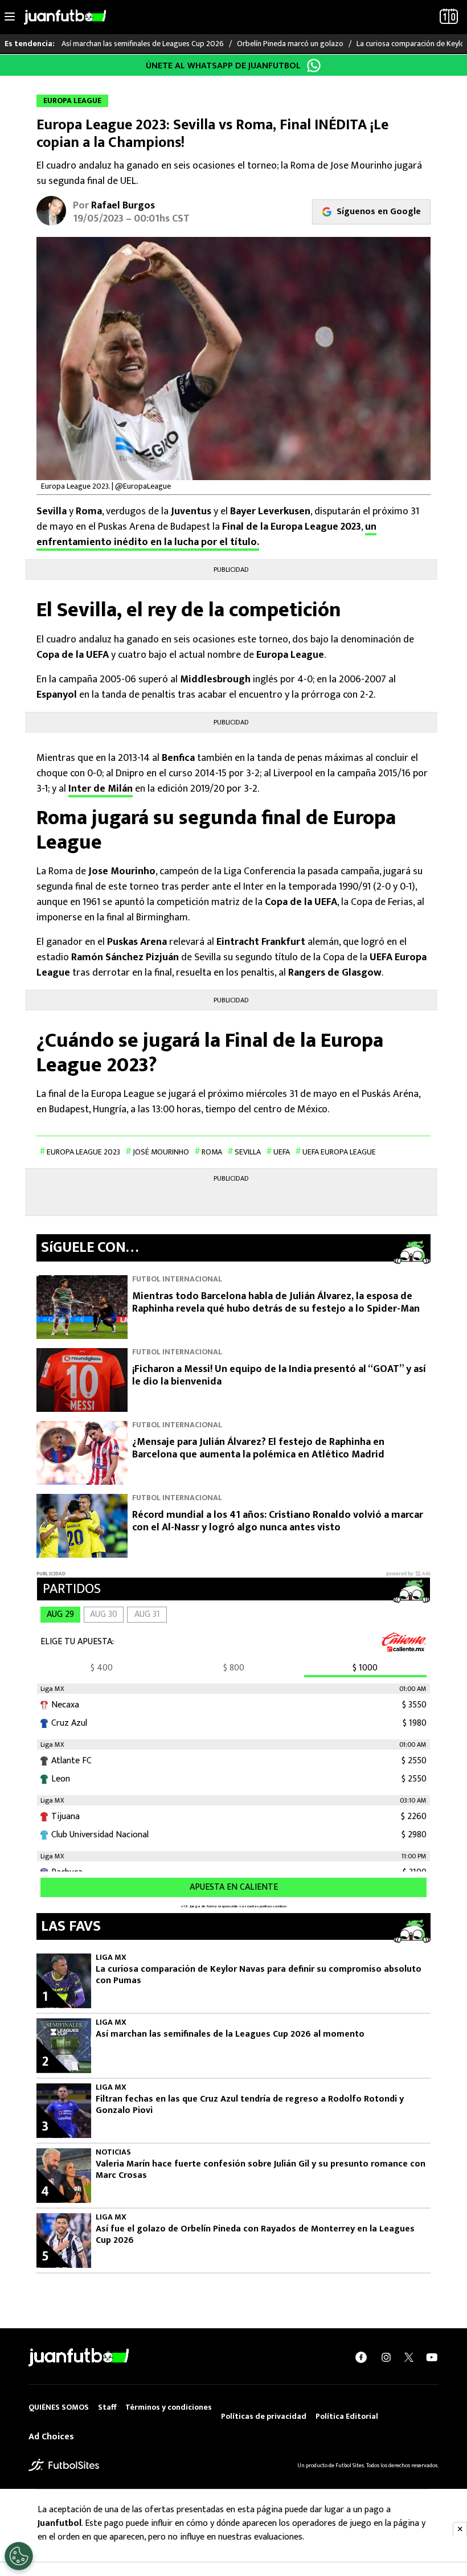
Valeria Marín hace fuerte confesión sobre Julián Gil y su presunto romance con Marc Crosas (261, 2170)
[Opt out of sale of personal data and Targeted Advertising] (19, 2556)
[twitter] (409, 2357)
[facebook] (361, 2357)
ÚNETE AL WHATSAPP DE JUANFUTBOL (223, 66)
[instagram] (386, 2357)
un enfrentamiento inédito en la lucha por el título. (206, 535)
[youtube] (432, 2357)
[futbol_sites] (64, 2465)
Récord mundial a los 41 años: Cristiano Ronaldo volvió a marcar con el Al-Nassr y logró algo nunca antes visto (278, 1522)
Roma (212, 1152)
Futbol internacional (177, 1279)
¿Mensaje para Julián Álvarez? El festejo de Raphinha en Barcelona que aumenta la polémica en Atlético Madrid (258, 1449)
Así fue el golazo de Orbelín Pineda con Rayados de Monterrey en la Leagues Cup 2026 (255, 2235)
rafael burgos (123, 206)
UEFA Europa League (339, 1152)
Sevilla (248, 1152)
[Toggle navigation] (10, 17)
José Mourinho (161, 1152)
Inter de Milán (101, 789)
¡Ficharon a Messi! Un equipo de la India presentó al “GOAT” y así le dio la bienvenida (279, 1376)
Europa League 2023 (83, 1152)
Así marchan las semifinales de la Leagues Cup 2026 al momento (230, 2034)
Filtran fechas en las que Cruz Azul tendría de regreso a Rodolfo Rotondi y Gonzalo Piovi (250, 2105)
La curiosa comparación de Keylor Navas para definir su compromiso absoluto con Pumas (259, 1975)
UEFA (282, 1152)
